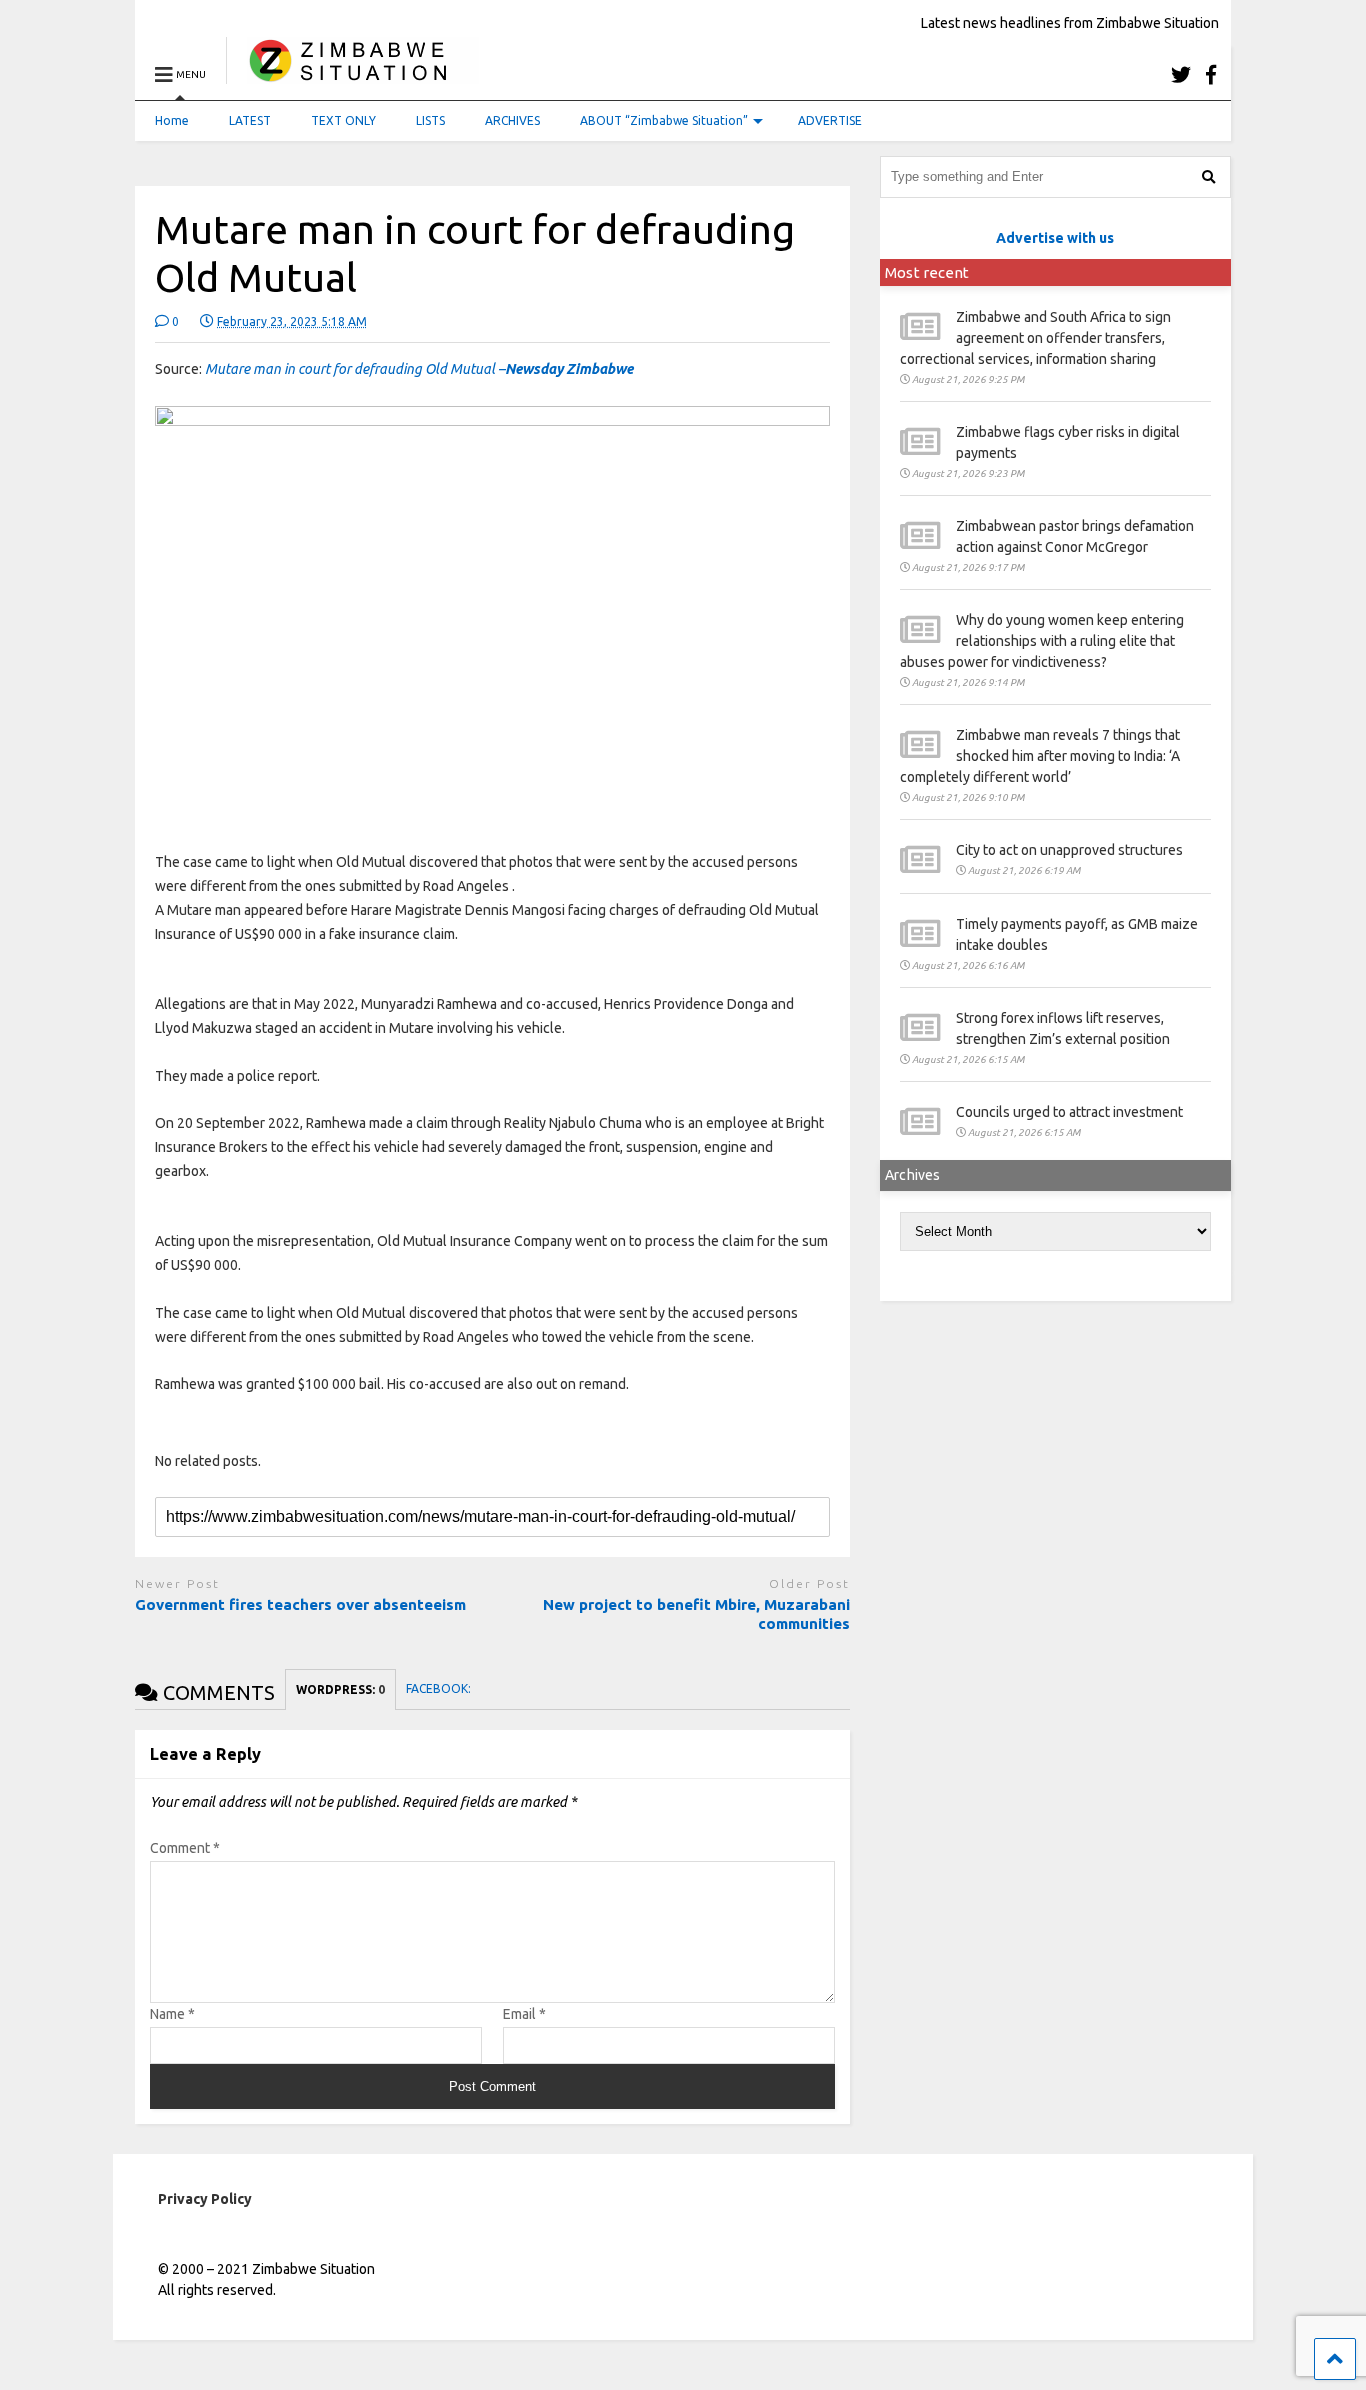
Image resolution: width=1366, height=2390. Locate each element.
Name (172, 2014)
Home (172, 120)
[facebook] (1211, 74)
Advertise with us (1055, 238)
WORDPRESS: (340, 1689)
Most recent (927, 272)
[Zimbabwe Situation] (352, 74)
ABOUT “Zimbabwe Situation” (664, 120)
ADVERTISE (830, 120)
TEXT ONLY (343, 120)
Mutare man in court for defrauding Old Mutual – (419, 369)
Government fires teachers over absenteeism (302, 1604)
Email (524, 2014)
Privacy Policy (205, 2199)
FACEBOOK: (440, 1688)
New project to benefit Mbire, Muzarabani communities (696, 1614)
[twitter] (1181, 74)
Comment (185, 1848)
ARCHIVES (512, 120)
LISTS (430, 120)
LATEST (250, 120)
